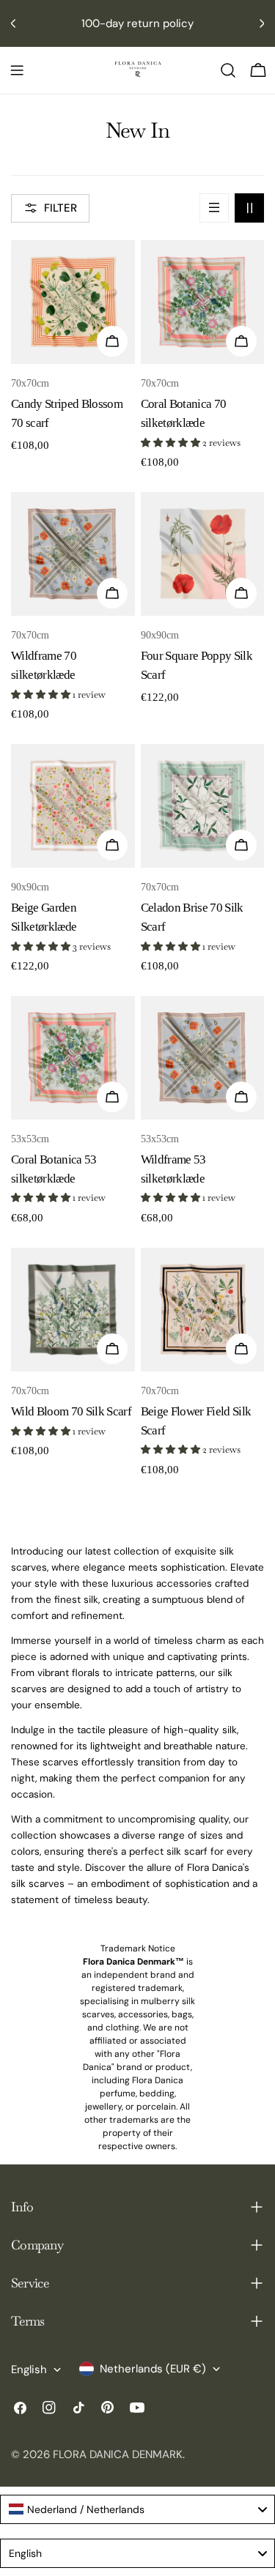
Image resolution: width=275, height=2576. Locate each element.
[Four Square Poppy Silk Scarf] (203, 554)
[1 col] (214, 208)
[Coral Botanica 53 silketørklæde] (73, 1058)
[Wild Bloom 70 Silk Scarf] (73, 1310)
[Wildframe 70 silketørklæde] (73, 554)
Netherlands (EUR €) (153, 2369)
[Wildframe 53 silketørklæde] (203, 1058)
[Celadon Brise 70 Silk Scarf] (203, 806)
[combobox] (137, 2509)
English (29, 2370)
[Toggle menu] (17, 70)
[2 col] (249, 208)
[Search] (228, 70)
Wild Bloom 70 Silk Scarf (71, 1411)
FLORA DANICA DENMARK (118, 2454)
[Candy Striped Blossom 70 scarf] (73, 302)
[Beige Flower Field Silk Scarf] (203, 1310)
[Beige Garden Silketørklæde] (73, 806)
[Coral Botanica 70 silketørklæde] (203, 302)
